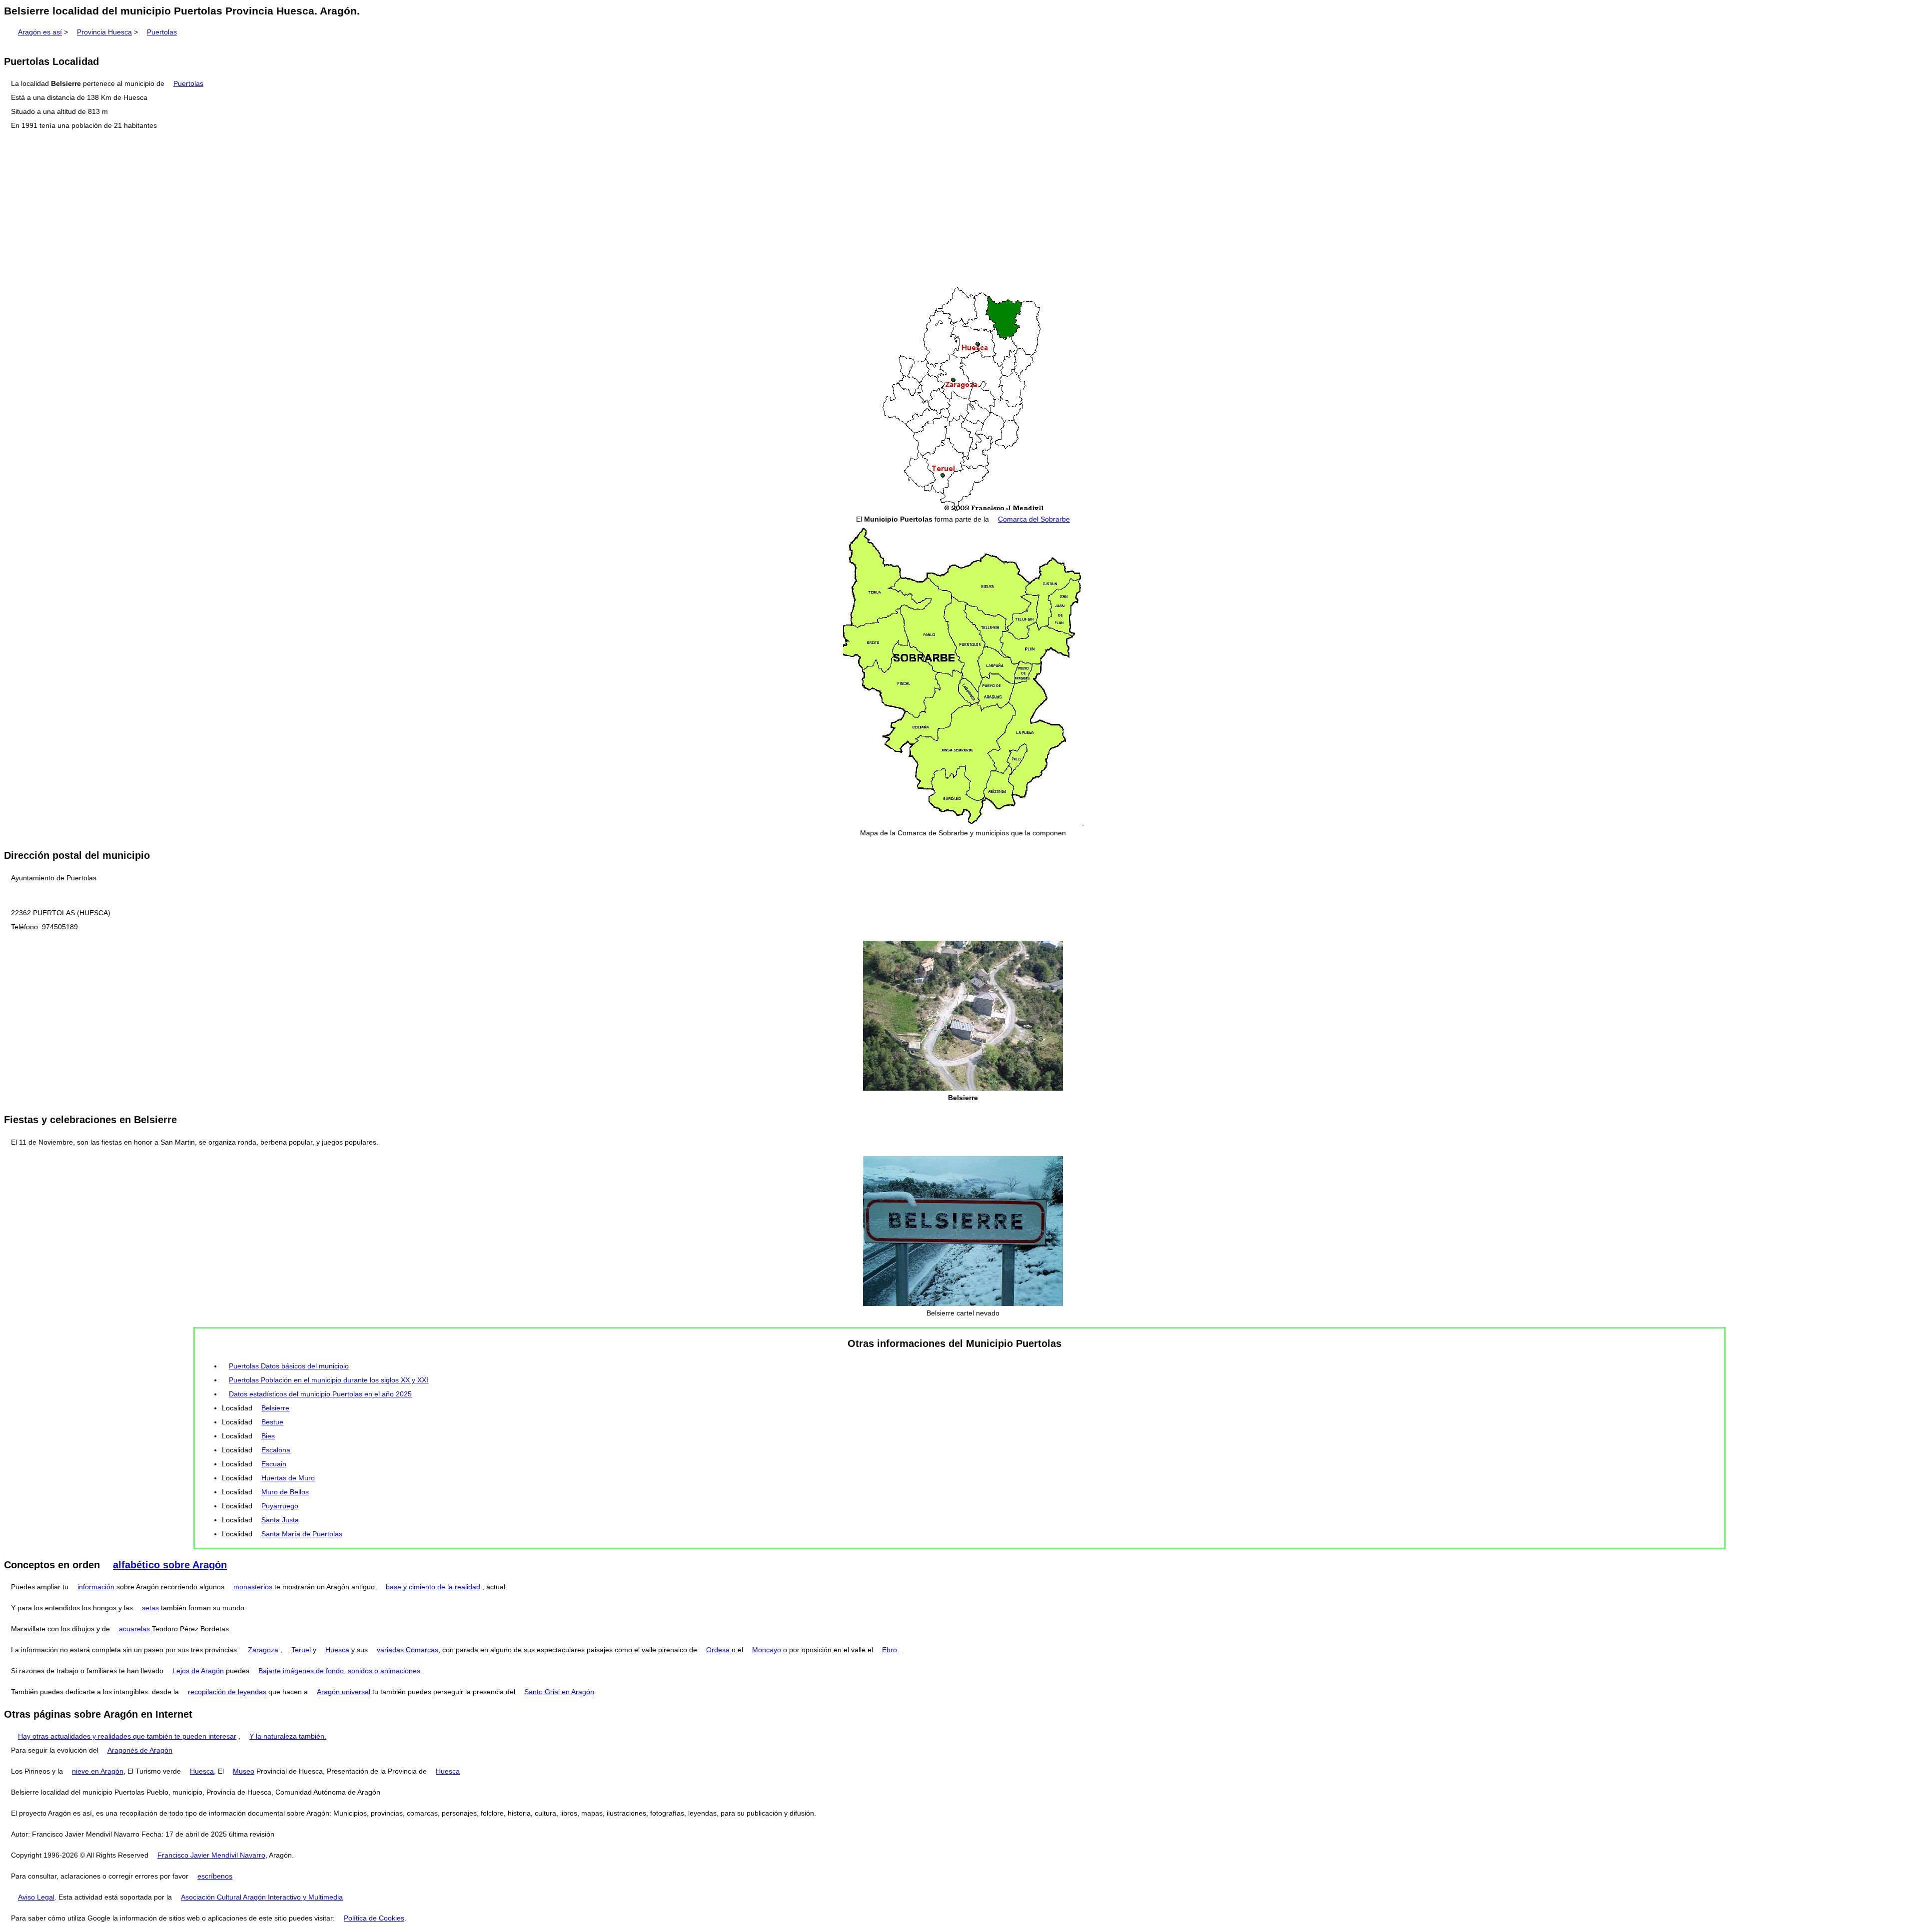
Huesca (337, 1650)
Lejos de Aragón (198, 1671)
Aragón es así (40, 32)
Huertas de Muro (288, 1478)
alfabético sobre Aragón (170, 1565)
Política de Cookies (374, 1918)
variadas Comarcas (408, 1650)
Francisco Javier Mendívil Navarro (211, 1855)
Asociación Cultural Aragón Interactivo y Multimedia (262, 1897)
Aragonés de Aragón (140, 1750)
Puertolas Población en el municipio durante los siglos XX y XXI (329, 1380)
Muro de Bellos (285, 1492)
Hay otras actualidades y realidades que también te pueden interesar (127, 1736)
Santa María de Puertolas (302, 1534)
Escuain (274, 1464)
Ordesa (718, 1650)
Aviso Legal (36, 1897)
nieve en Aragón (98, 1771)
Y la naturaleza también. (288, 1736)
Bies (268, 1436)
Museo (244, 1771)
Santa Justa (280, 1520)
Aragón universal (344, 1692)
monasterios (253, 1587)
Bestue (272, 1422)
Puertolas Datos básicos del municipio (289, 1366)
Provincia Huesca (104, 32)
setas (150, 1608)
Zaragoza (263, 1650)
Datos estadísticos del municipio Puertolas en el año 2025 (320, 1394)
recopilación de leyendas (227, 1692)
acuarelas (134, 1629)
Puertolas (162, 32)
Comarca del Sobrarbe (1034, 519)
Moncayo (767, 1650)
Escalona (276, 1450)
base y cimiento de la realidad (433, 1587)
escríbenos (215, 1876)
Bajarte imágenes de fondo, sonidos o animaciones (339, 1671)
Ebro (890, 1650)
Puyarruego (280, 1506)
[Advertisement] (959, 209)
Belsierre (275, 1408)
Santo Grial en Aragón (559, 1692)
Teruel (301, 1650)
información (96, 1587)
